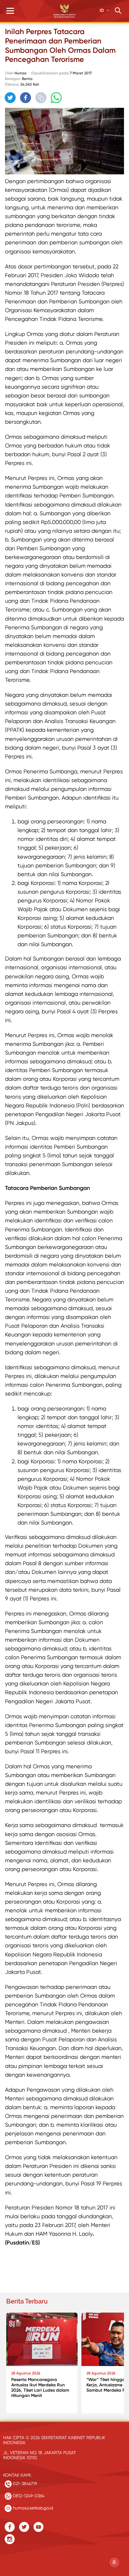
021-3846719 (24, 2484)
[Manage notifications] (114, 2562)
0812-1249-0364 (28, 2496)
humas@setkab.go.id (32, 2508)
